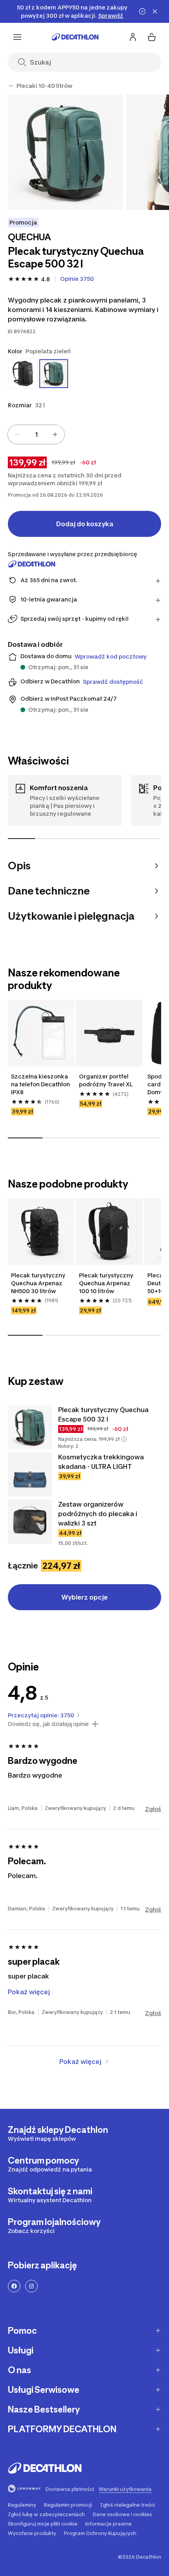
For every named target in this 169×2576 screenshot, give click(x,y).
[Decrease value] (17, 434)
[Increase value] (55, 434)
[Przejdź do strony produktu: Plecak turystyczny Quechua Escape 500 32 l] (30, 1427)
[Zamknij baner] (155, 11)
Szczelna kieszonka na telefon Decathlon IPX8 (40, 1084)
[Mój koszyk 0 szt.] (152, 37)
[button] (124, 1439)
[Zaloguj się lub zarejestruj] (133, 37)
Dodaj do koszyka (85, 524)
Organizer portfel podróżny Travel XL (106, 1080)
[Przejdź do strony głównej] (75, 37)
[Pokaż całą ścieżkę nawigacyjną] (11, 86)
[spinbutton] (36, 434)
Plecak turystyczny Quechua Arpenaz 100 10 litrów (106, 1283)
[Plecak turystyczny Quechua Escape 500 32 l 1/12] (65, 152)
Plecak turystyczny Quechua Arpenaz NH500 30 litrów (38, 1283)
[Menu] (17, 37)
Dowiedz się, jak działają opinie (48, 1724)
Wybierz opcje (84, 1597)
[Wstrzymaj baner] (142, 11)
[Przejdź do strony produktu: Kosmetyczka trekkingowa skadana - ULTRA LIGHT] (30, 1474)
